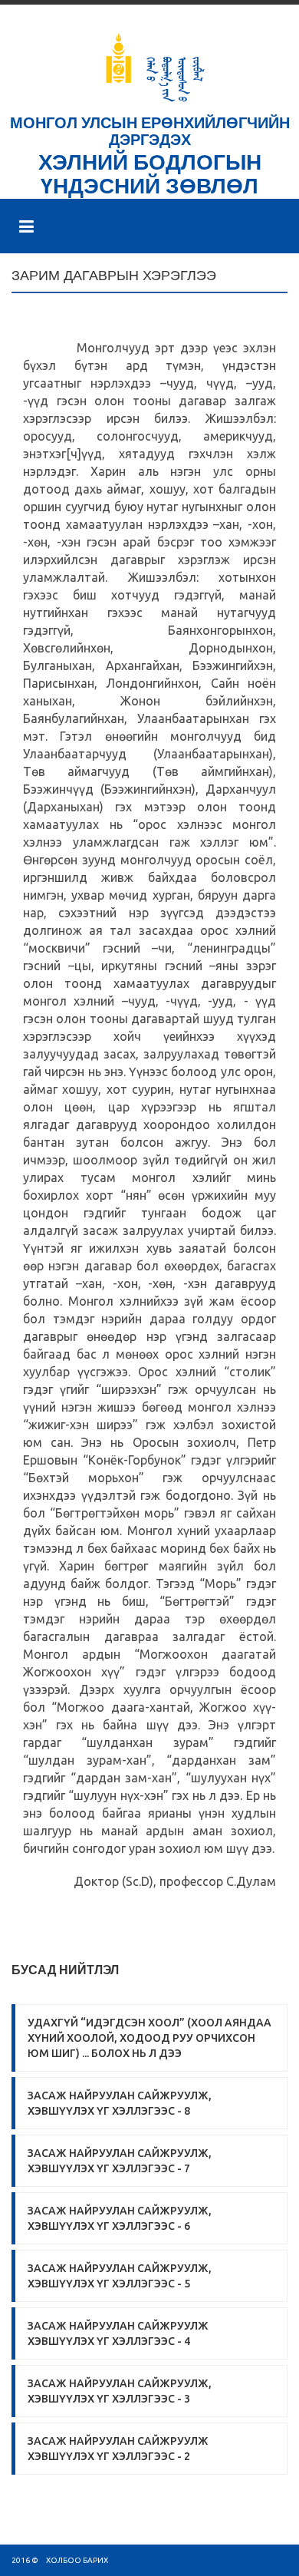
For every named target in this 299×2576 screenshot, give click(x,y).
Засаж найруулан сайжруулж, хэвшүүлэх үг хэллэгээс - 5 (120, 2276)
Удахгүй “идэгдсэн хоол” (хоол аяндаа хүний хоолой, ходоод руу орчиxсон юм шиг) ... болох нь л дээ (149, 2038)
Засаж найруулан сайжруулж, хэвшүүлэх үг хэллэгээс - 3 (120, 2391)
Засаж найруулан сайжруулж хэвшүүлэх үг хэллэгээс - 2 (118, 2449)
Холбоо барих (77, 2560)
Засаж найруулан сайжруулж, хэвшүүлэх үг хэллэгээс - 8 (120, 2103)
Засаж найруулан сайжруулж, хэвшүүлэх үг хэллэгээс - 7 (120, 2161)
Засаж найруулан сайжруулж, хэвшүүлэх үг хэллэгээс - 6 (120, 2218)
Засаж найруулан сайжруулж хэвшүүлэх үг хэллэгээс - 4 (118, 2333)
